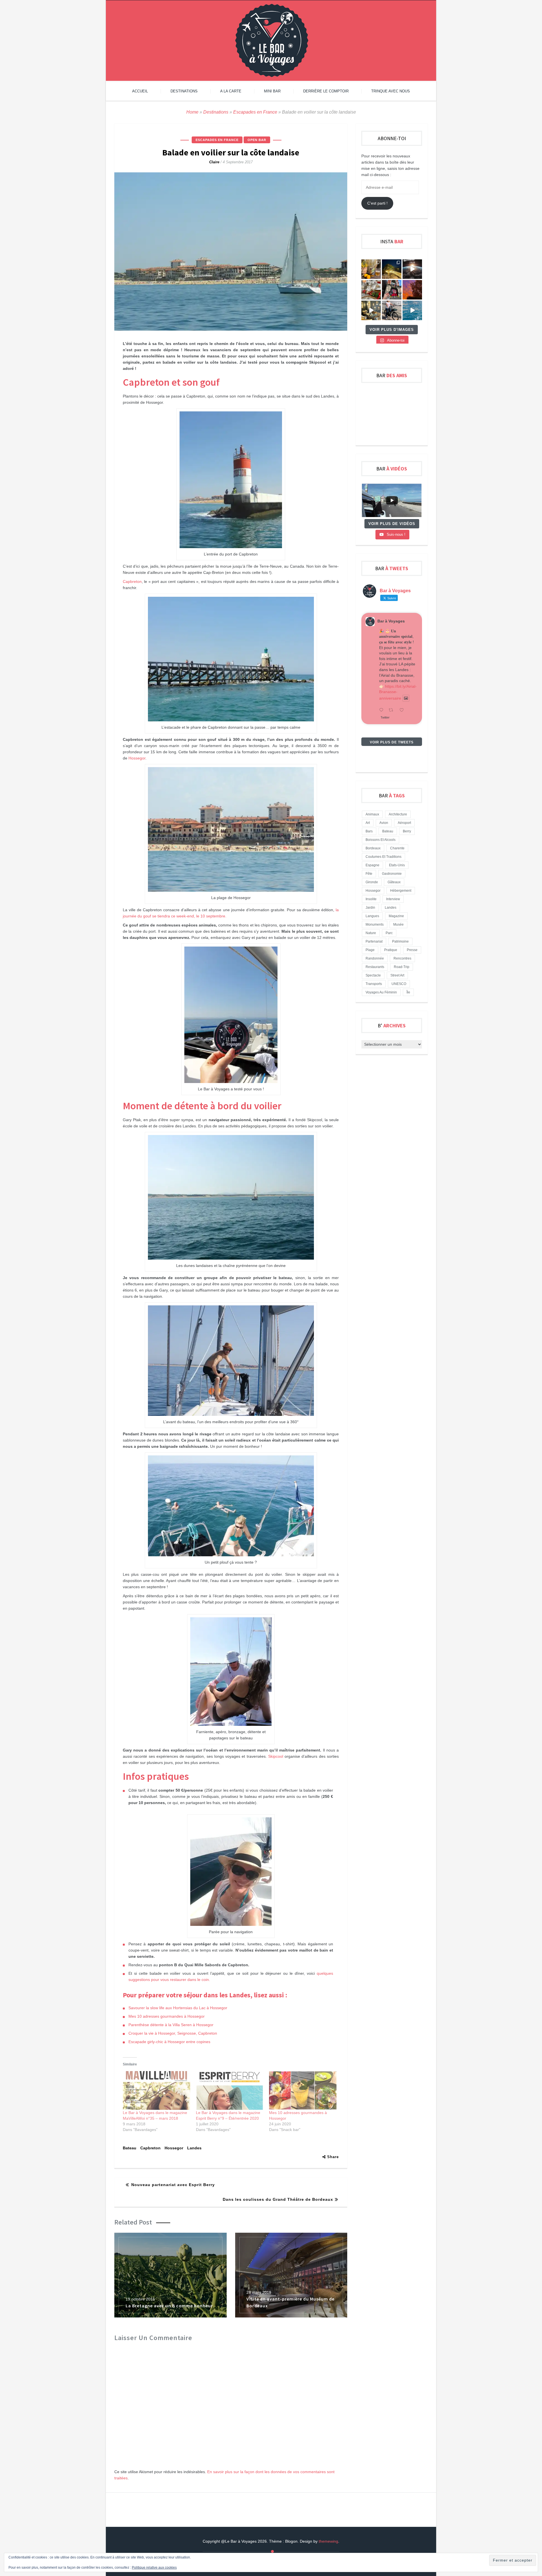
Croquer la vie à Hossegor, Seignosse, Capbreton (173, 2033)
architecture (398, 814)
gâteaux (394, 882)
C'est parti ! (377, 203)
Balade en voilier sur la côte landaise (231, 152)
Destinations (184, 91)
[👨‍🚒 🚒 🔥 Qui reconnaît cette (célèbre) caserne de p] (392, 290)
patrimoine (400, 941)
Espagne (372, 865)
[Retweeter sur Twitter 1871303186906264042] (393, 710)
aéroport (404, 823)
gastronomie (392, 874)
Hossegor (137, 758)
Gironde (372, 882)
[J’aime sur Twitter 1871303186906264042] (403, 710)
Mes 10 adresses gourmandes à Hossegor (167, 2016)
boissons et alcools (381, 840)
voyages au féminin (381, 992)
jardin (370, 908)
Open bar (257, 140)
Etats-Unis (397, 865)
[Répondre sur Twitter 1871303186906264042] (383, 710)
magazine (396, 916)
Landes (194, 2148)
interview (393, 899)
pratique (391, 950)
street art (397, 975)
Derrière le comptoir (326, 91)
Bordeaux (373, 848)
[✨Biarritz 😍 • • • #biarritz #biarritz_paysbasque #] (392, 269)
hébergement (401, 891)
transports (374, 984)
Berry (407, 831)
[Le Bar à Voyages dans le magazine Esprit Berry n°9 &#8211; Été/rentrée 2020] (230, 2090)
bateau (130, 2148)
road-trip (402, 967)
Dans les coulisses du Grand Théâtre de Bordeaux (278, 2199)
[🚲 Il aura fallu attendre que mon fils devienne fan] (392, 310)
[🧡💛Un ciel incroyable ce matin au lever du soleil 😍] (412, 290)
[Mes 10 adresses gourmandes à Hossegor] (303, 2090)
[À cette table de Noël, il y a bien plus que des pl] (371, 290)
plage (370, 950)
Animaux (372, 814)
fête (369, 874)
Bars (369, 831)
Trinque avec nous (391, 91)
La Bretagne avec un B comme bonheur (169, 2306)
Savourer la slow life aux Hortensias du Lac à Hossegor (178, 2008)
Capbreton (132, 581)
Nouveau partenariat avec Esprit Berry (173, 2185)
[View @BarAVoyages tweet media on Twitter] (406, 698)
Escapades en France (255, 112)
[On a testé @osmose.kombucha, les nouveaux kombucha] (371, 269)
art (368, 823)
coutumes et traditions (383, 857)
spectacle (373, 975)
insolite (371, 899)
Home (192, 112)
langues (372, 916)
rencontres (402, 958)
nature (371, 933)
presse (412, 950)
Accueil (140, 91)
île (408, 992)
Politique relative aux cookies (154, 2568)
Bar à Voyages (391, 621)
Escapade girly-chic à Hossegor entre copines (169, 2042)
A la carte (231, 91)
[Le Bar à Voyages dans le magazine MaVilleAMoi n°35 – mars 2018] (157, 2090)
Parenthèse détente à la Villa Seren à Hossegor (171, 2025)
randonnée (375, 958)
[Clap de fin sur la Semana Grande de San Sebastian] (412, 310)
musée (398, 925)
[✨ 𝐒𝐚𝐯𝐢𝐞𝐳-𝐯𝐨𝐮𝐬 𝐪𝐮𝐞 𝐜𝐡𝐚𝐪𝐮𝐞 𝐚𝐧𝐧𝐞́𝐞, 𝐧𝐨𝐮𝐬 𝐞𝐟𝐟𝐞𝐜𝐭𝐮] (412, 269)
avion (384, 823)
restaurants (375, 967)
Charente (397, 848)
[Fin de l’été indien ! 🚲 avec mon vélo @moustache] (371, 310)
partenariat (374, 941)
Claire (214, 162)
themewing (328, 2541)
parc (389, 933)
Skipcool (276, 1756)
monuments (375, 925)
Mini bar (272, 91)
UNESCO (399, 984)
